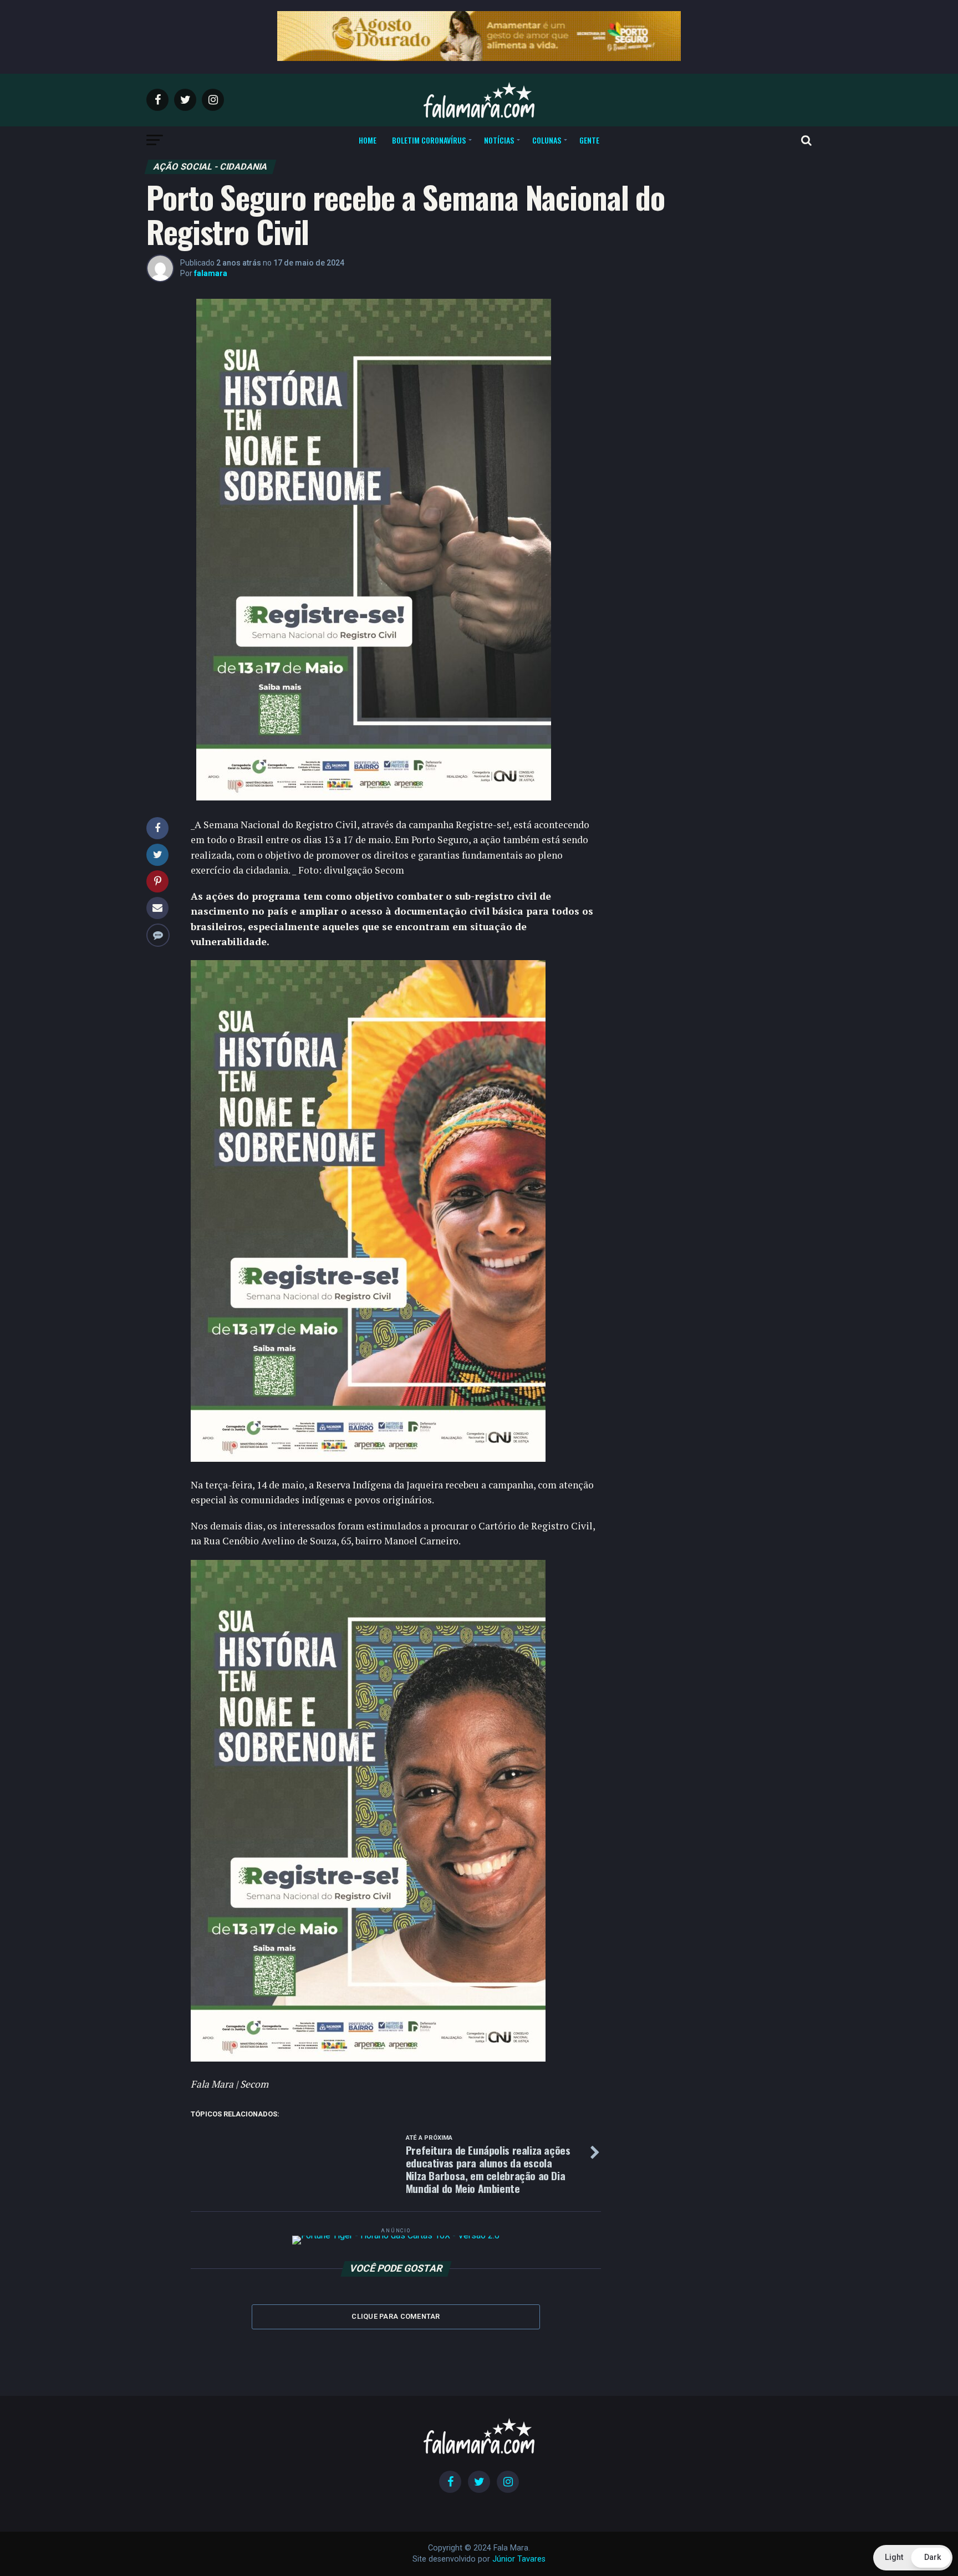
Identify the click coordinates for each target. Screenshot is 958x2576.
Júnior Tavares (519, 2559)
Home (368, 140)
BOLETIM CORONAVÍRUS (429, 140)
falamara (211, 273)
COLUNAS (547, 140)
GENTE (589, 140)
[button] (913, 2558)
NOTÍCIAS (499, 140)
